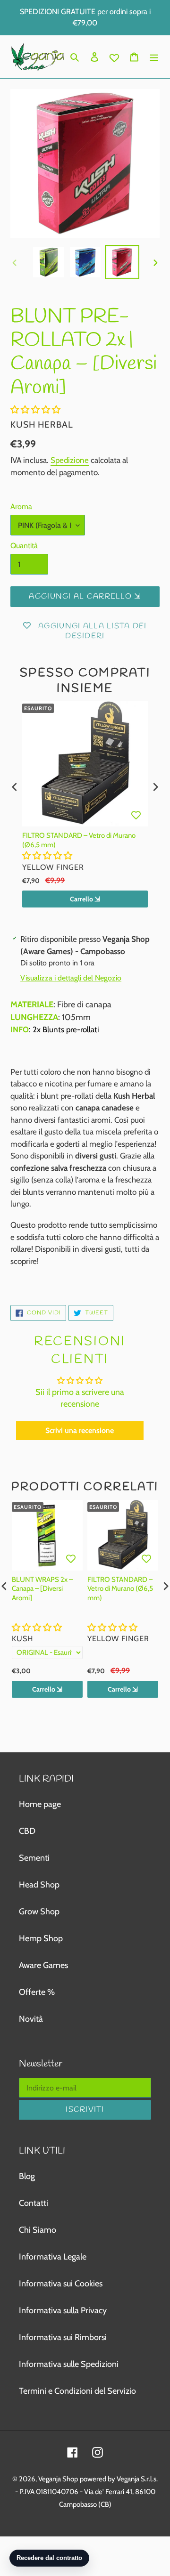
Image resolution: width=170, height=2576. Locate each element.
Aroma (21, 506)
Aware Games (43, 1965)
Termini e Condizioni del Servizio (77, 2391)
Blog (27, 2176)
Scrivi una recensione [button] (80, 1430)
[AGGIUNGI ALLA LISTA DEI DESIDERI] (136, 815)
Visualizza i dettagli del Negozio (71, 978)
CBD (27, 1831)
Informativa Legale (53, 2257)
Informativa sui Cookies (61, 2284)
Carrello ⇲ (85, 899)
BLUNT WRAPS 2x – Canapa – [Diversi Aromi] (42, 1589)
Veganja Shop (58, 2479)
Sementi (34, 1858)
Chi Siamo (38, 2230)
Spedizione (70, 460)
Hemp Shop (41, 1938)
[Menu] (154, 57)
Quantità (24, 546)
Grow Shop (39, 1912)
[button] (35, 410)
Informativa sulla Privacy (63, 2310)
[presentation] (15, 787)
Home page (40, 1804)
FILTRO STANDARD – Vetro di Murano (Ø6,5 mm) (79, 840)
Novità (31, 2019)
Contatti (34, 2203)
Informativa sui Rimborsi (63, 2337)
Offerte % (37, 1992)
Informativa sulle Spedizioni (69, 2364)
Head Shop (39, 1885)
